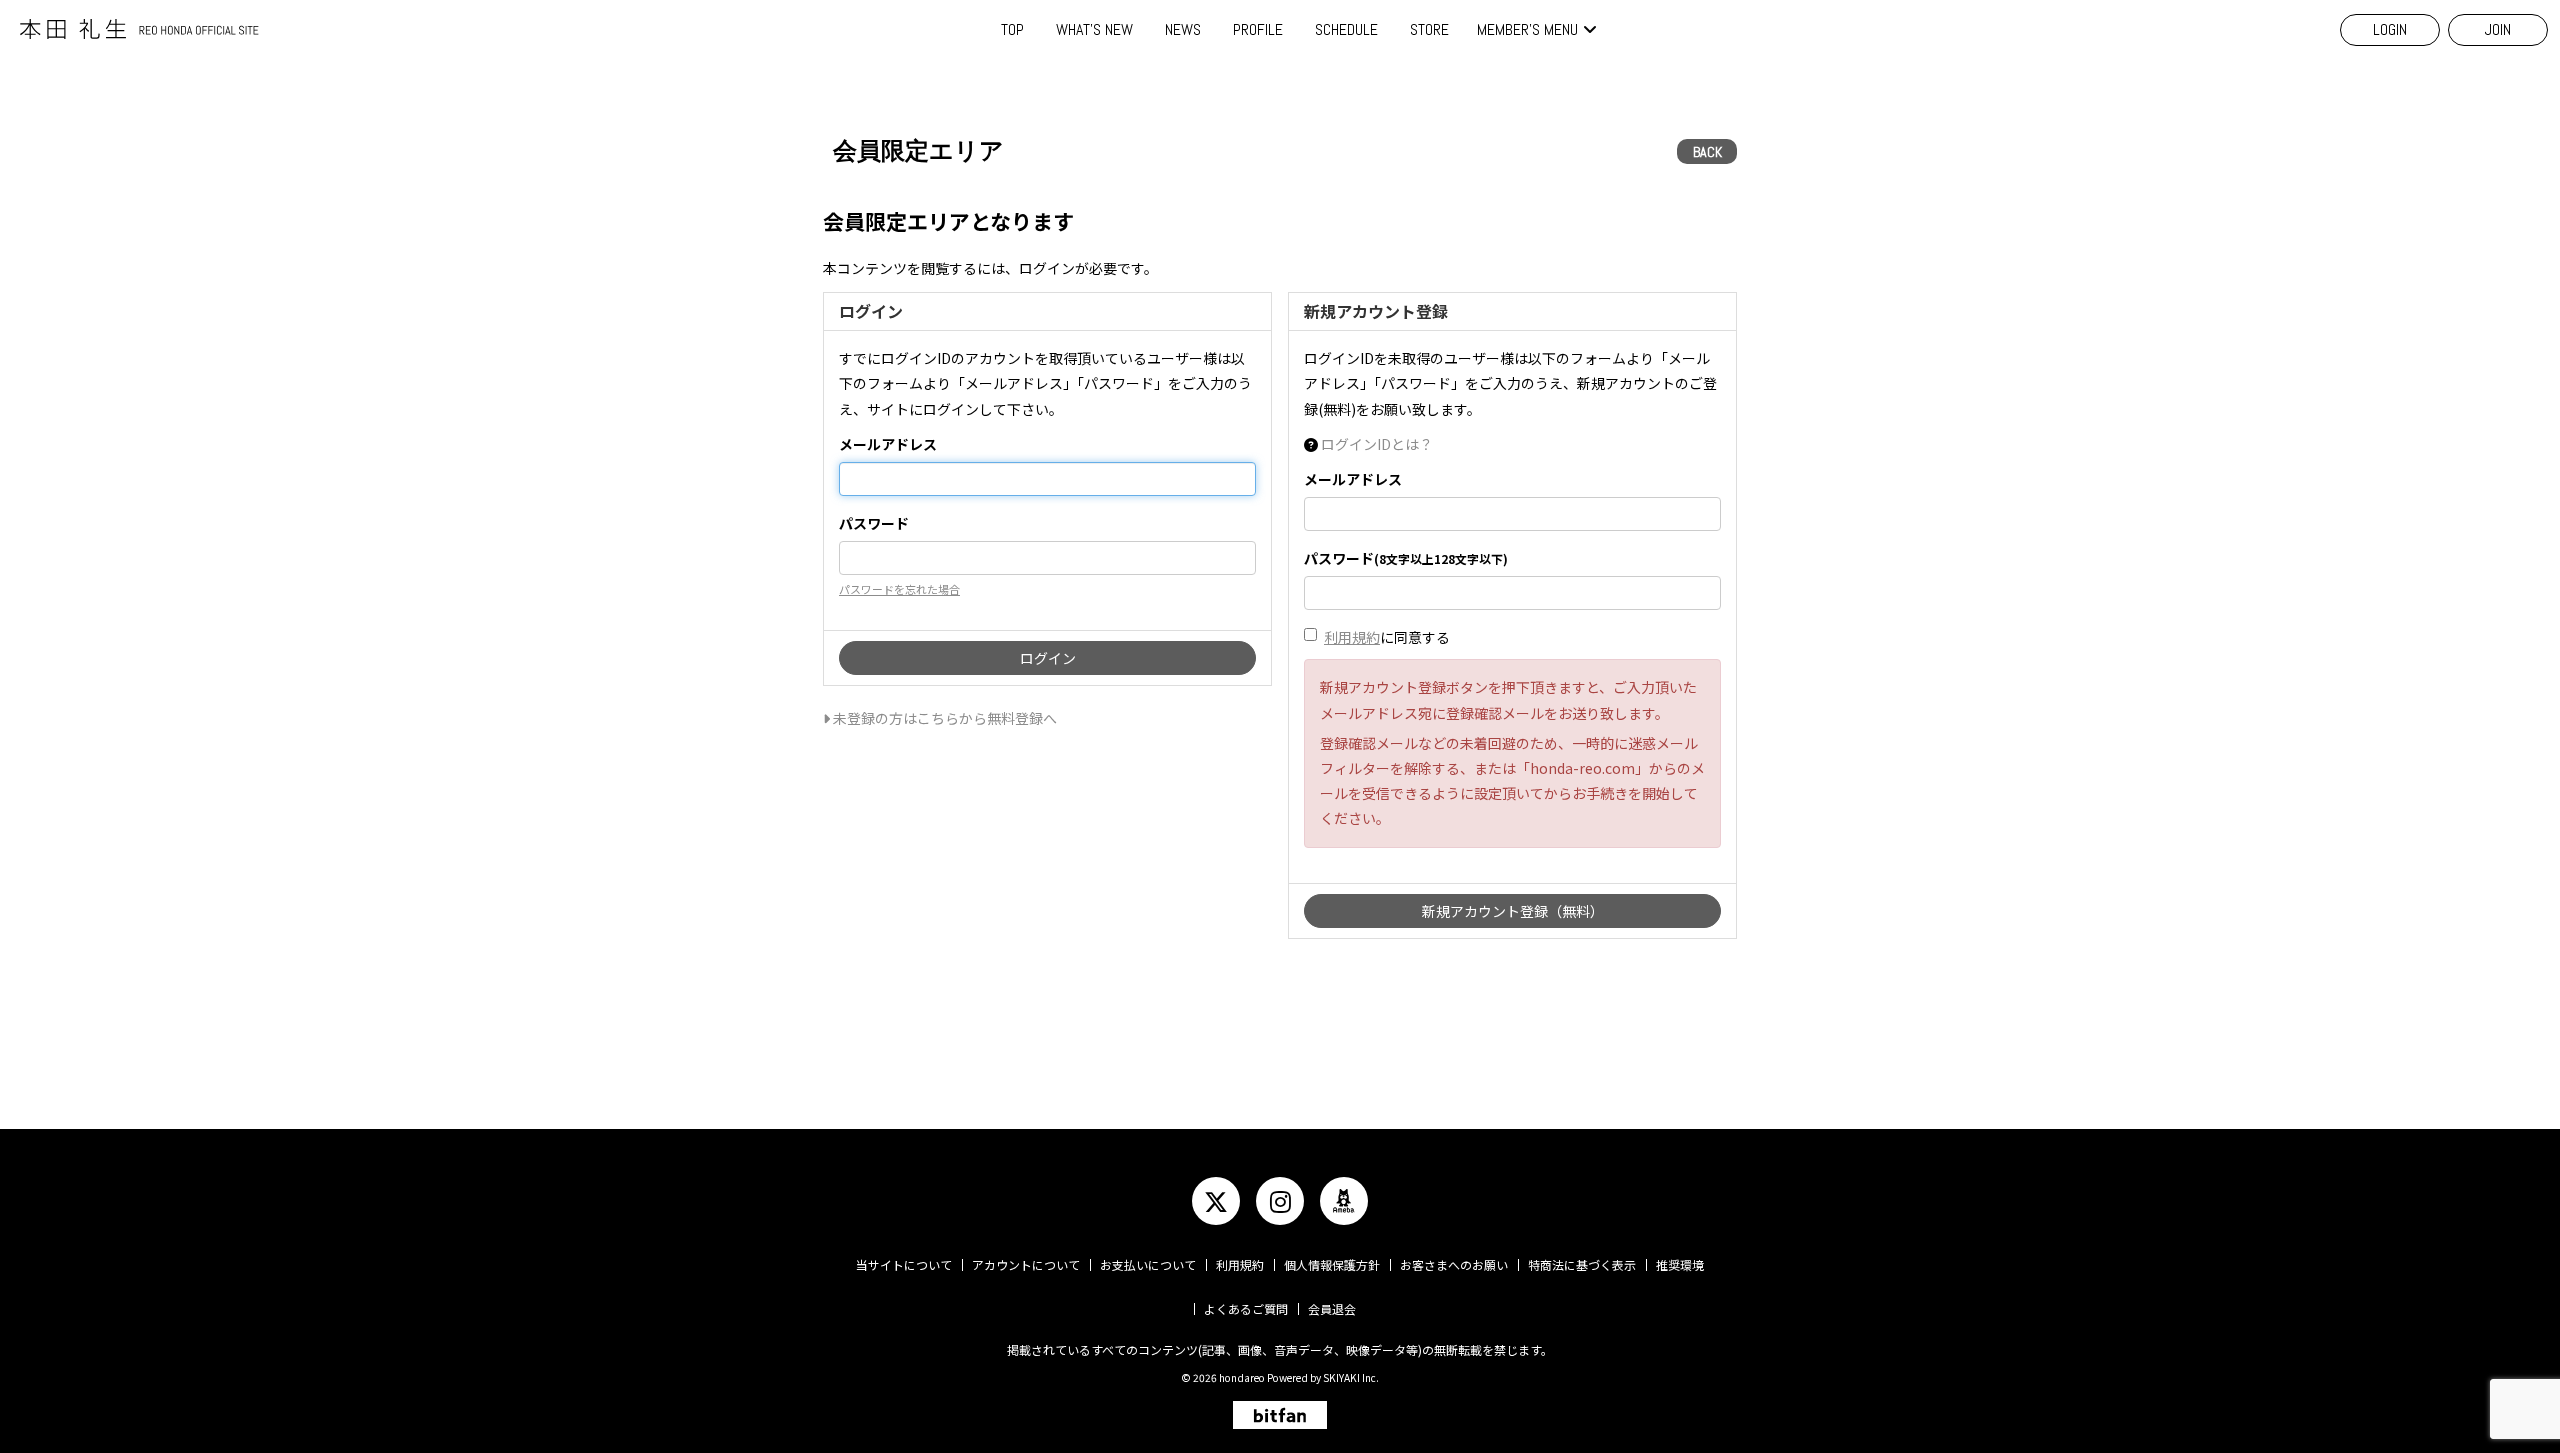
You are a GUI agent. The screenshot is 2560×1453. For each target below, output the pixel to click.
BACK (1707, 152)
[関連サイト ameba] (1344, 1201)
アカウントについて (1026, 1264)
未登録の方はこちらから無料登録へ (943, 718)
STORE (1429, 29)
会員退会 (1332, 1308)
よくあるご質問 (1246, 1308)
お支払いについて (1148, 1264)
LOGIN (2390, 29)
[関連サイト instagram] (1280, 1201)
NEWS (1183, 29)
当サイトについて (904, 1264)
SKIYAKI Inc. (1351, 1377)
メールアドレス (888, 444)
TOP (1012, 29)
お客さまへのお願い (1454, 1264)
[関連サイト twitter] (1216, 1201)
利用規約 (1352, 637)
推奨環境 (1680, 1264)
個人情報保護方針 (1332, 1264)
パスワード (874, 523)
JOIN (2498, 29)
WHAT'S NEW (1094, 29)
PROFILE (1258, 29)
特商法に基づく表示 (1582, 1264)
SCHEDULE (1346, 29)
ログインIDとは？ (1377, 444)
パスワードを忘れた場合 (899, 589)
